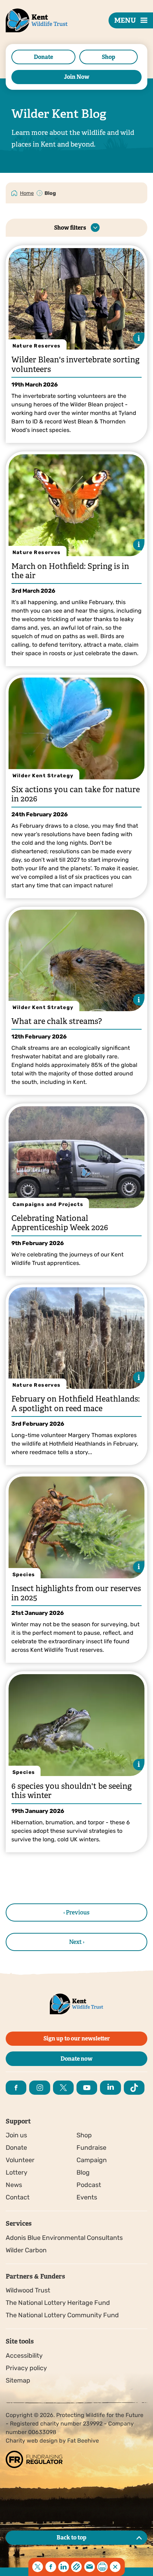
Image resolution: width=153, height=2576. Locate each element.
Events (87, 2197)
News (14, 2185)
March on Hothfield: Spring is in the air (70, 571)
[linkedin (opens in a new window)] (110, 2088)
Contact (18, 2197)
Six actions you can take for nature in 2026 (76, 794)
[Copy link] (76, 2567)
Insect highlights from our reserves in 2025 (76, 1593)
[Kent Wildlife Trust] (28, 32)
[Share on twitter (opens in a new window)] (38, 2567)
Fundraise (91, 2148)
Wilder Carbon (26, 2250)
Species (24, 1575)
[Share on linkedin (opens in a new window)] (64, 2567)
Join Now (77, 77)
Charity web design (32, 2441)
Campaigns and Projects (48, 1204)
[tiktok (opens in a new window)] (134, 2088)
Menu (125, 20)
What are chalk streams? (57, 1021)
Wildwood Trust (28, 2290)
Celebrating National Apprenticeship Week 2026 (60, 1223)
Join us (16, 2135)
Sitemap (18, 2380)
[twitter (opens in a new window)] (63, 2088)
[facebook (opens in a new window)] (16, 2088)
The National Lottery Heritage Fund (58, 2303)
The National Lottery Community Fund (62, 2315)
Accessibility (24, 2356)
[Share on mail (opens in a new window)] (89, 2567)
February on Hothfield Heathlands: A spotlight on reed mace (76, 1404)
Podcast (89, 2185)
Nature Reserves (37, 346)
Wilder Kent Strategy (43, 776)
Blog (83, 2172)
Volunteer (20, 2160)
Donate (43, 57)
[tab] (27, 193)
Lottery (17, 2172)
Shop (109, 57)
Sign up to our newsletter (77, 2038)
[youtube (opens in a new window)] (87, 2088)
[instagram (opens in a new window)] (39, 2088)
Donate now (76, 2059)
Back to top (72, 2537)
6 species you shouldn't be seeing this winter (72, 1791)
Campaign (92, 2160)
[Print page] (102, 2567)
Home (27, 193)
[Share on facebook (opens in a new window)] (51, 2567)
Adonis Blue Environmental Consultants (64, 2238)
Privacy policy (26, 2368)
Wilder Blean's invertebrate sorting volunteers (75, 364)
